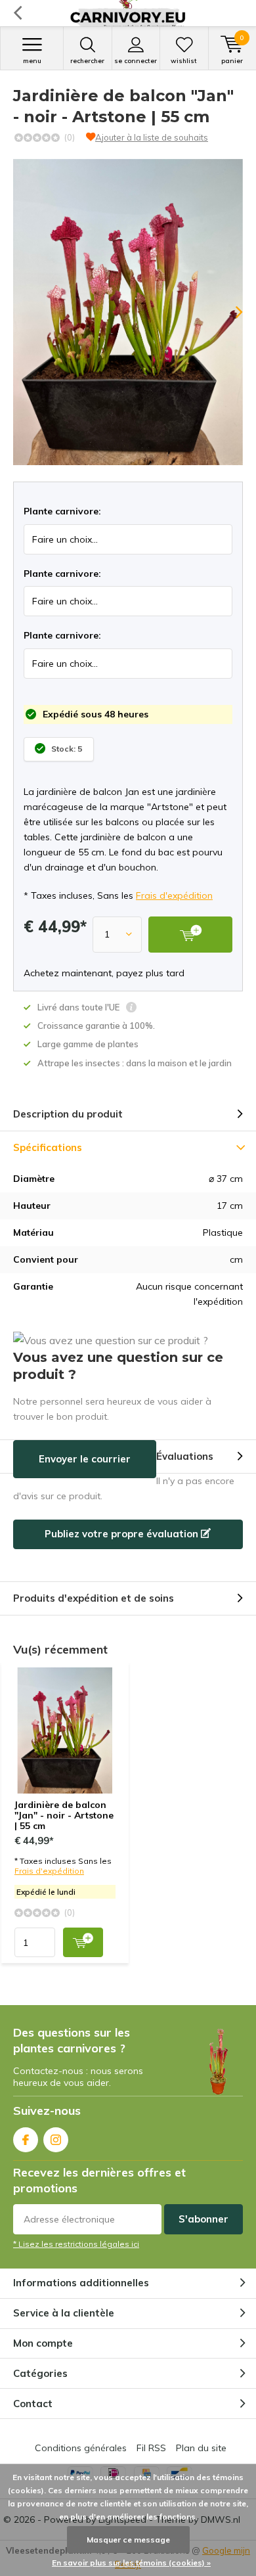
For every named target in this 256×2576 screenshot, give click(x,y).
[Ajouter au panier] (83, 1942)
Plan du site (201, 2448)
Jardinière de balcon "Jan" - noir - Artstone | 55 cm (64, 1815)
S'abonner (203, 2219)
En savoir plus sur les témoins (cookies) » (131, 2563)
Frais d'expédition (174, 895)
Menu (32, 61)
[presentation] (230, 312)
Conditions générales (81, 2448)
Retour (17, 13)
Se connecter (136, 61)
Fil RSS (151, 2448)
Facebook (26, 2140)
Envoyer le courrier (85, 1459)
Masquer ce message (128, 2540)
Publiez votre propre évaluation (123, 1534)
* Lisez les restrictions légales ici (76, 2244)
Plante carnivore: (62, 511)
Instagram (56, 2140)
